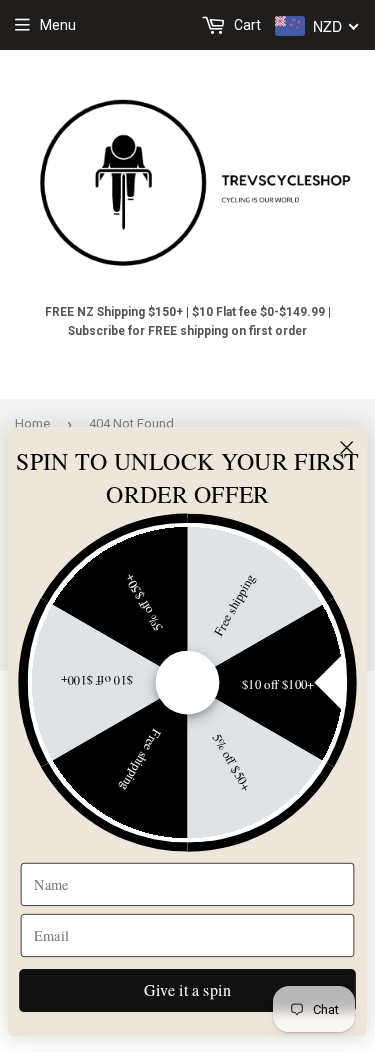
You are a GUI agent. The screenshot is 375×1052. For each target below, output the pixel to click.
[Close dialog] (347, 448)
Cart (246, 25)
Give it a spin (187, 990)
